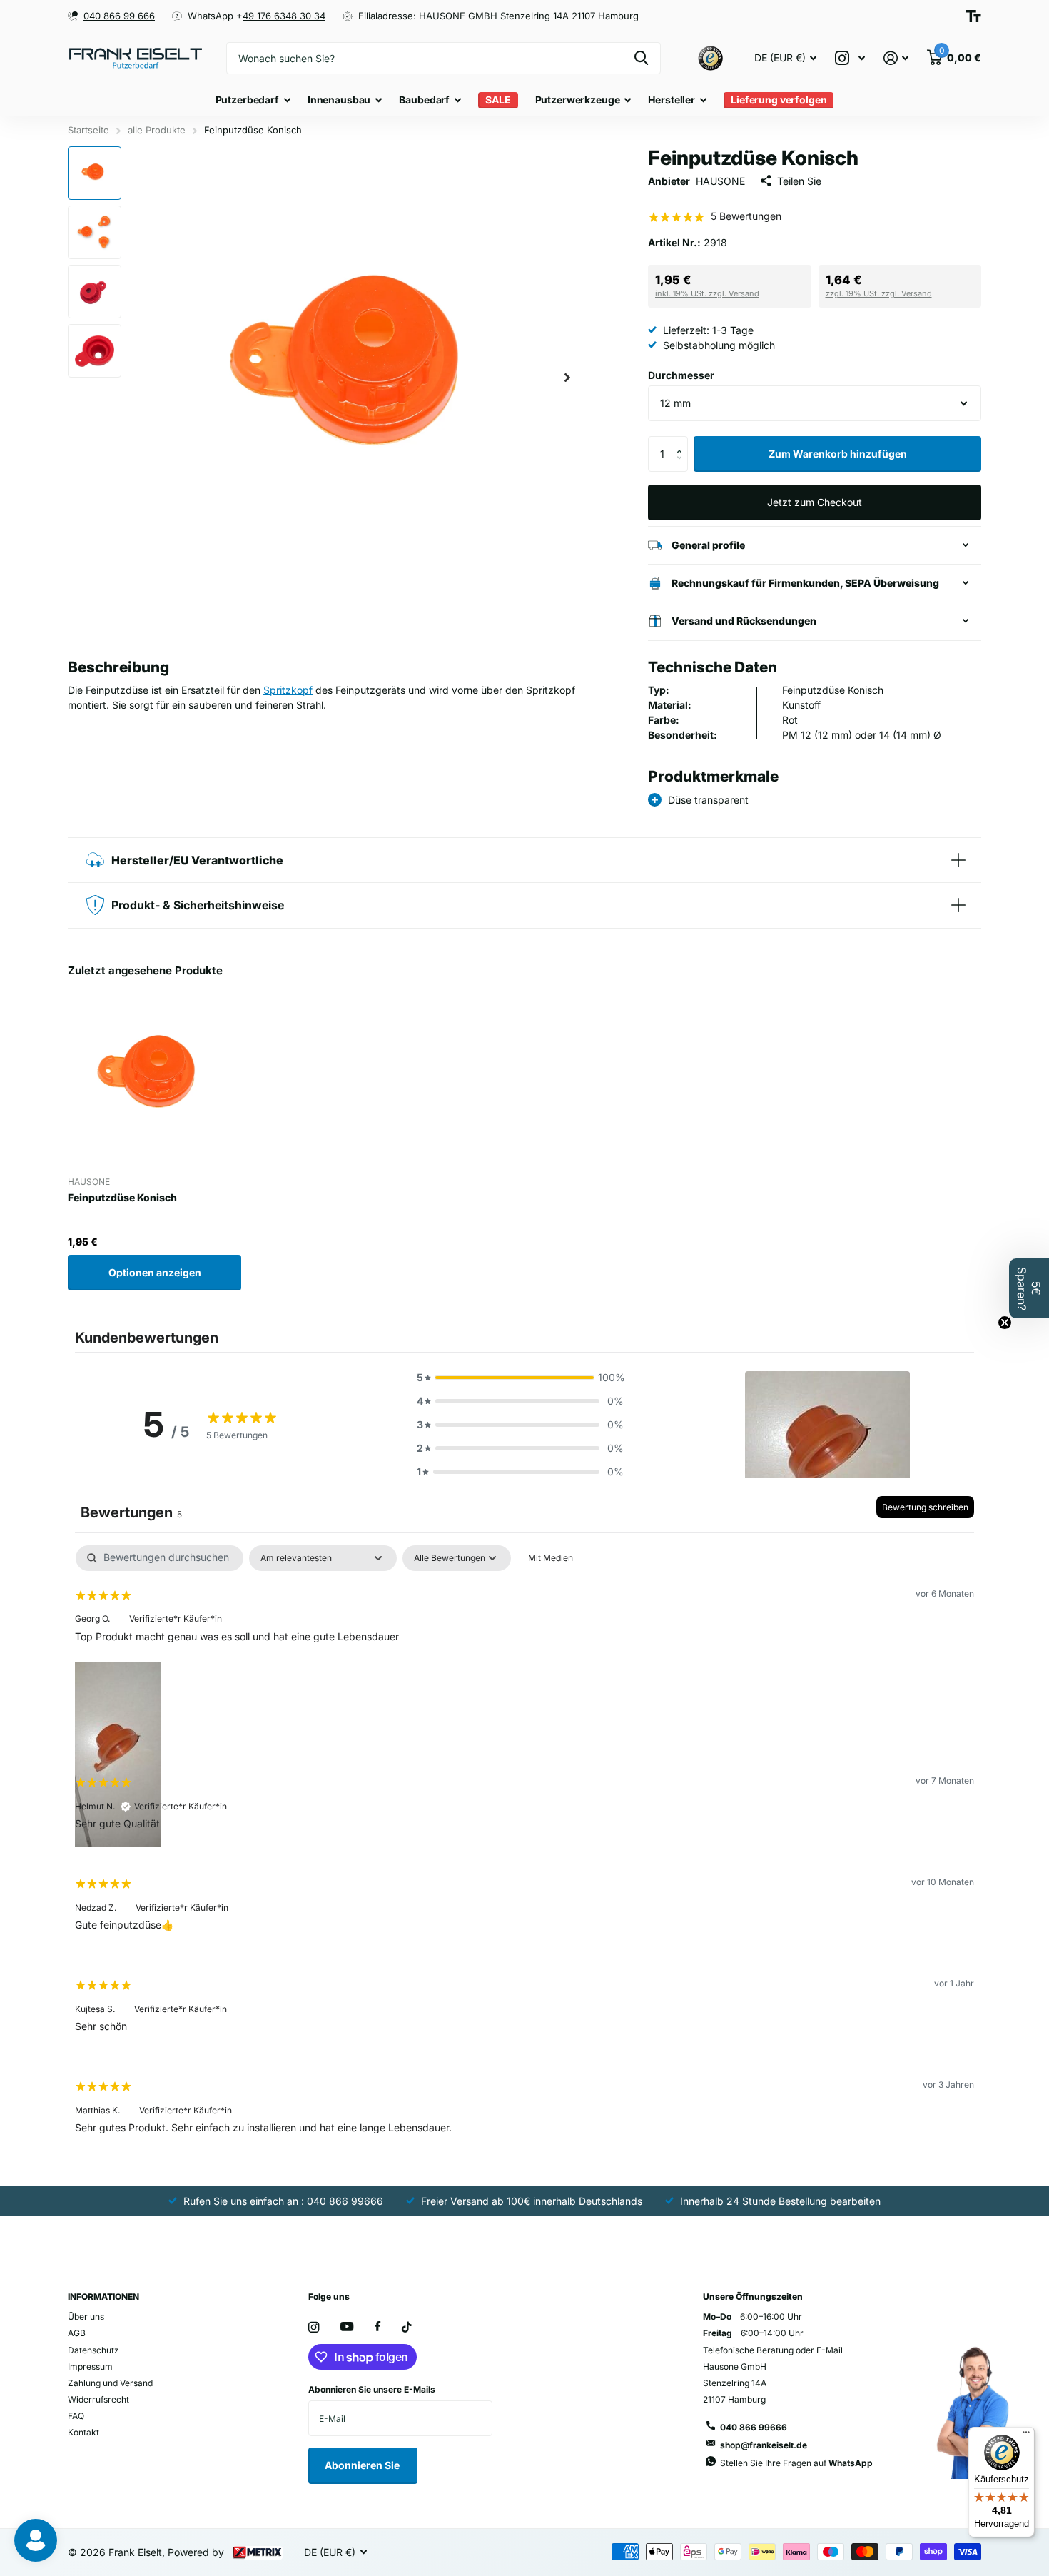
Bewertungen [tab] (131, 1512)
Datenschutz (93, 2350)
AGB (77, 2333)
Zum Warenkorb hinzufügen (838, 454)
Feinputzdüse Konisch (122, 1197)
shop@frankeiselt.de (764, 2445)
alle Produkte (157, 130)
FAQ (76, 2416)
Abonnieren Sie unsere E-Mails (372, 2389)
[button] (567, 377)
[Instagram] (314, 2327)
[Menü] (1026, 2435)
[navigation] (95, 173)
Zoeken (641, 58)
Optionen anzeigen (155, 1272)
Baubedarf (424, 100)
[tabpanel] (524, 1851)
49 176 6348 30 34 (284, 16)
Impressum (90, 2367)
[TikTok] (407, 2327)
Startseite (88, 130)
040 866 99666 (754, 2427)
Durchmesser (681, 375)
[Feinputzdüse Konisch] (154, 1079)
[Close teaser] (1005, 1323)
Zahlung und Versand (110, 2383)
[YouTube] (347, 2327)
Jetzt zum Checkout (815, 502)
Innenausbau (339, 100)
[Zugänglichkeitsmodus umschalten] (973, 16)
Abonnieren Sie (363, 2465)
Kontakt (83, 2432)
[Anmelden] (896, 58)
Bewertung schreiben (925, 1507)
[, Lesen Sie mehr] (850, 58)
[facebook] (377, 2327)
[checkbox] (551, 1558)
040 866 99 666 (119, 16)
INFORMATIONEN (103, 2297)
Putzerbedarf (247, 100)
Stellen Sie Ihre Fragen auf (796, 2463)
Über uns (86, 2317)
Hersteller (672, 100)
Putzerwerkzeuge (578, 100)
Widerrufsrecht (98, 2399)
